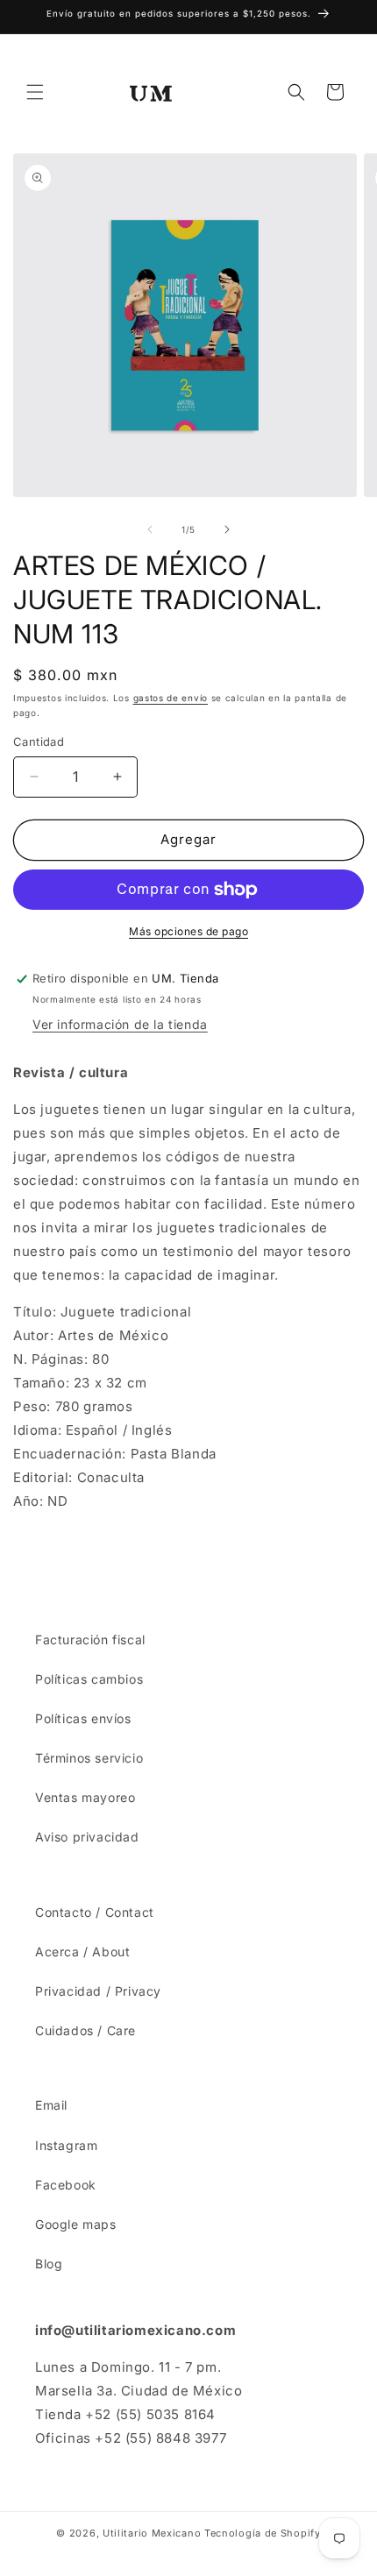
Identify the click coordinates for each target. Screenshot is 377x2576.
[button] (35, 92)
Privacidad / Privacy (98, 1991)
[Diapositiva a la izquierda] (150, 529)
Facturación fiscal (90, 1639)
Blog (49, 2264)
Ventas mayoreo (85, 1797)
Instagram (66, 2145)
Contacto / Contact (95, 1912)
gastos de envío (171, 698)
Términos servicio (89, 1758)
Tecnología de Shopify (263, 2533)
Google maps (76, 2224)
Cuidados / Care (85, 2030)
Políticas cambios (89, 1679)
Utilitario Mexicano (152, 2533)
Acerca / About (82, 1952)
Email (51, 2105)
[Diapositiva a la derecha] (227, 529)
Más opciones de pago (188, 931)
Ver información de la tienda (120, 1024)
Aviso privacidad (87, 1837)
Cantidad (39, 742)
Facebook (66, 2185)
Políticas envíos (83, 1718)
